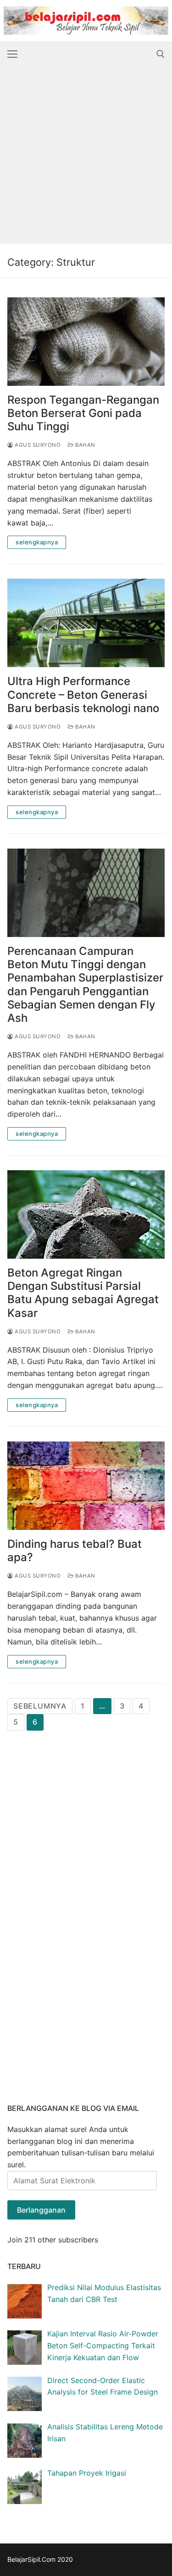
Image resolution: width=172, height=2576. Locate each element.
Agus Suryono (37, 445)
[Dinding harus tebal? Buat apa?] (86, 1486)
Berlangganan (41, 2210)
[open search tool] (161, 54)
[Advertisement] (86, 157)
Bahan (85, 445)
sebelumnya (40, 1706)
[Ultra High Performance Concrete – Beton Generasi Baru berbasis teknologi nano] (86, 623)
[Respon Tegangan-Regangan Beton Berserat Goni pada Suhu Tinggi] (86, 342)
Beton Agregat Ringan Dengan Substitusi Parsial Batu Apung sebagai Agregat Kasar (83, 1293)
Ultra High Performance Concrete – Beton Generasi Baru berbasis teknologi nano (83, 694)
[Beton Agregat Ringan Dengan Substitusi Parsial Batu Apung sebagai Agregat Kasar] (86, 1214)
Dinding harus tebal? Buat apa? (75, 1551)
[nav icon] (12, 54)
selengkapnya (37, 542)
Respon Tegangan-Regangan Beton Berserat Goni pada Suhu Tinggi (83, 413)
